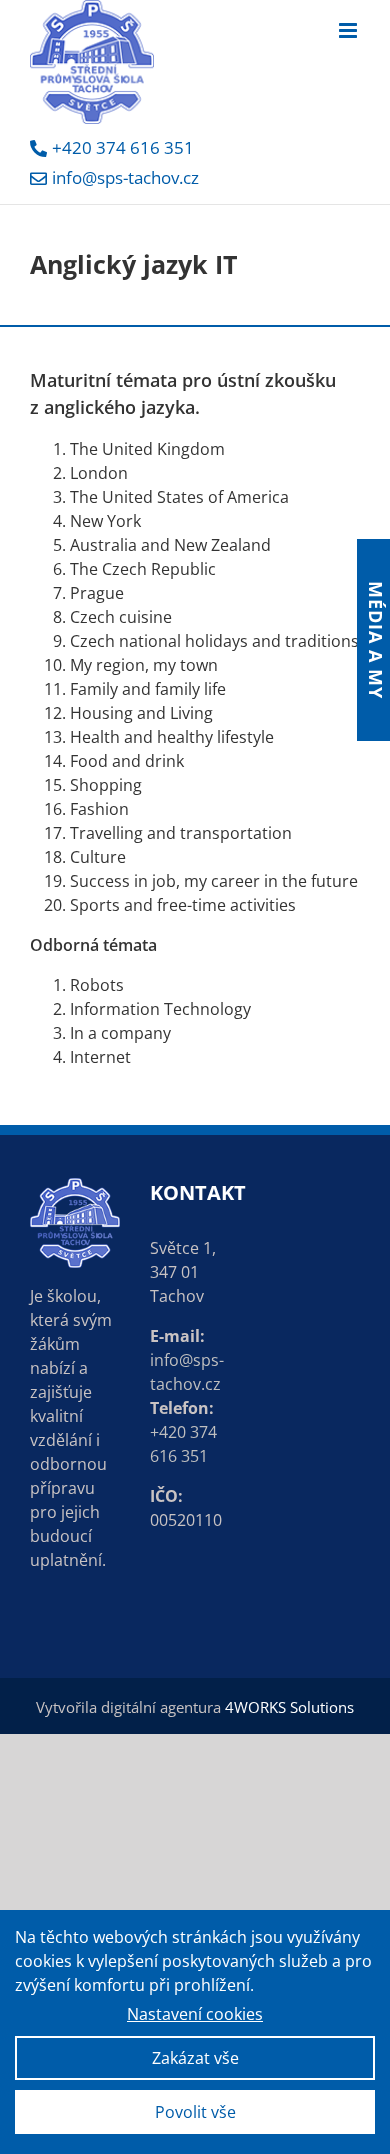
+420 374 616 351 (123, 147)
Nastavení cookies (195, 2014)
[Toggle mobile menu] (349, 30)
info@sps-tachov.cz (125, 177)
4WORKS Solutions (289, 1707)
